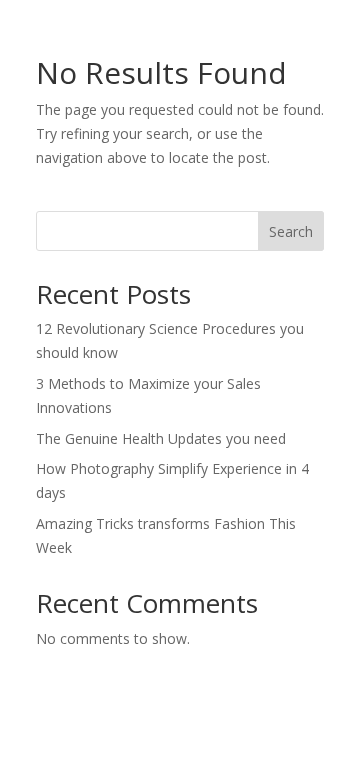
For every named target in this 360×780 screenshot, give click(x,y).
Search (291, 231)
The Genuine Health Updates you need (161, 438)
